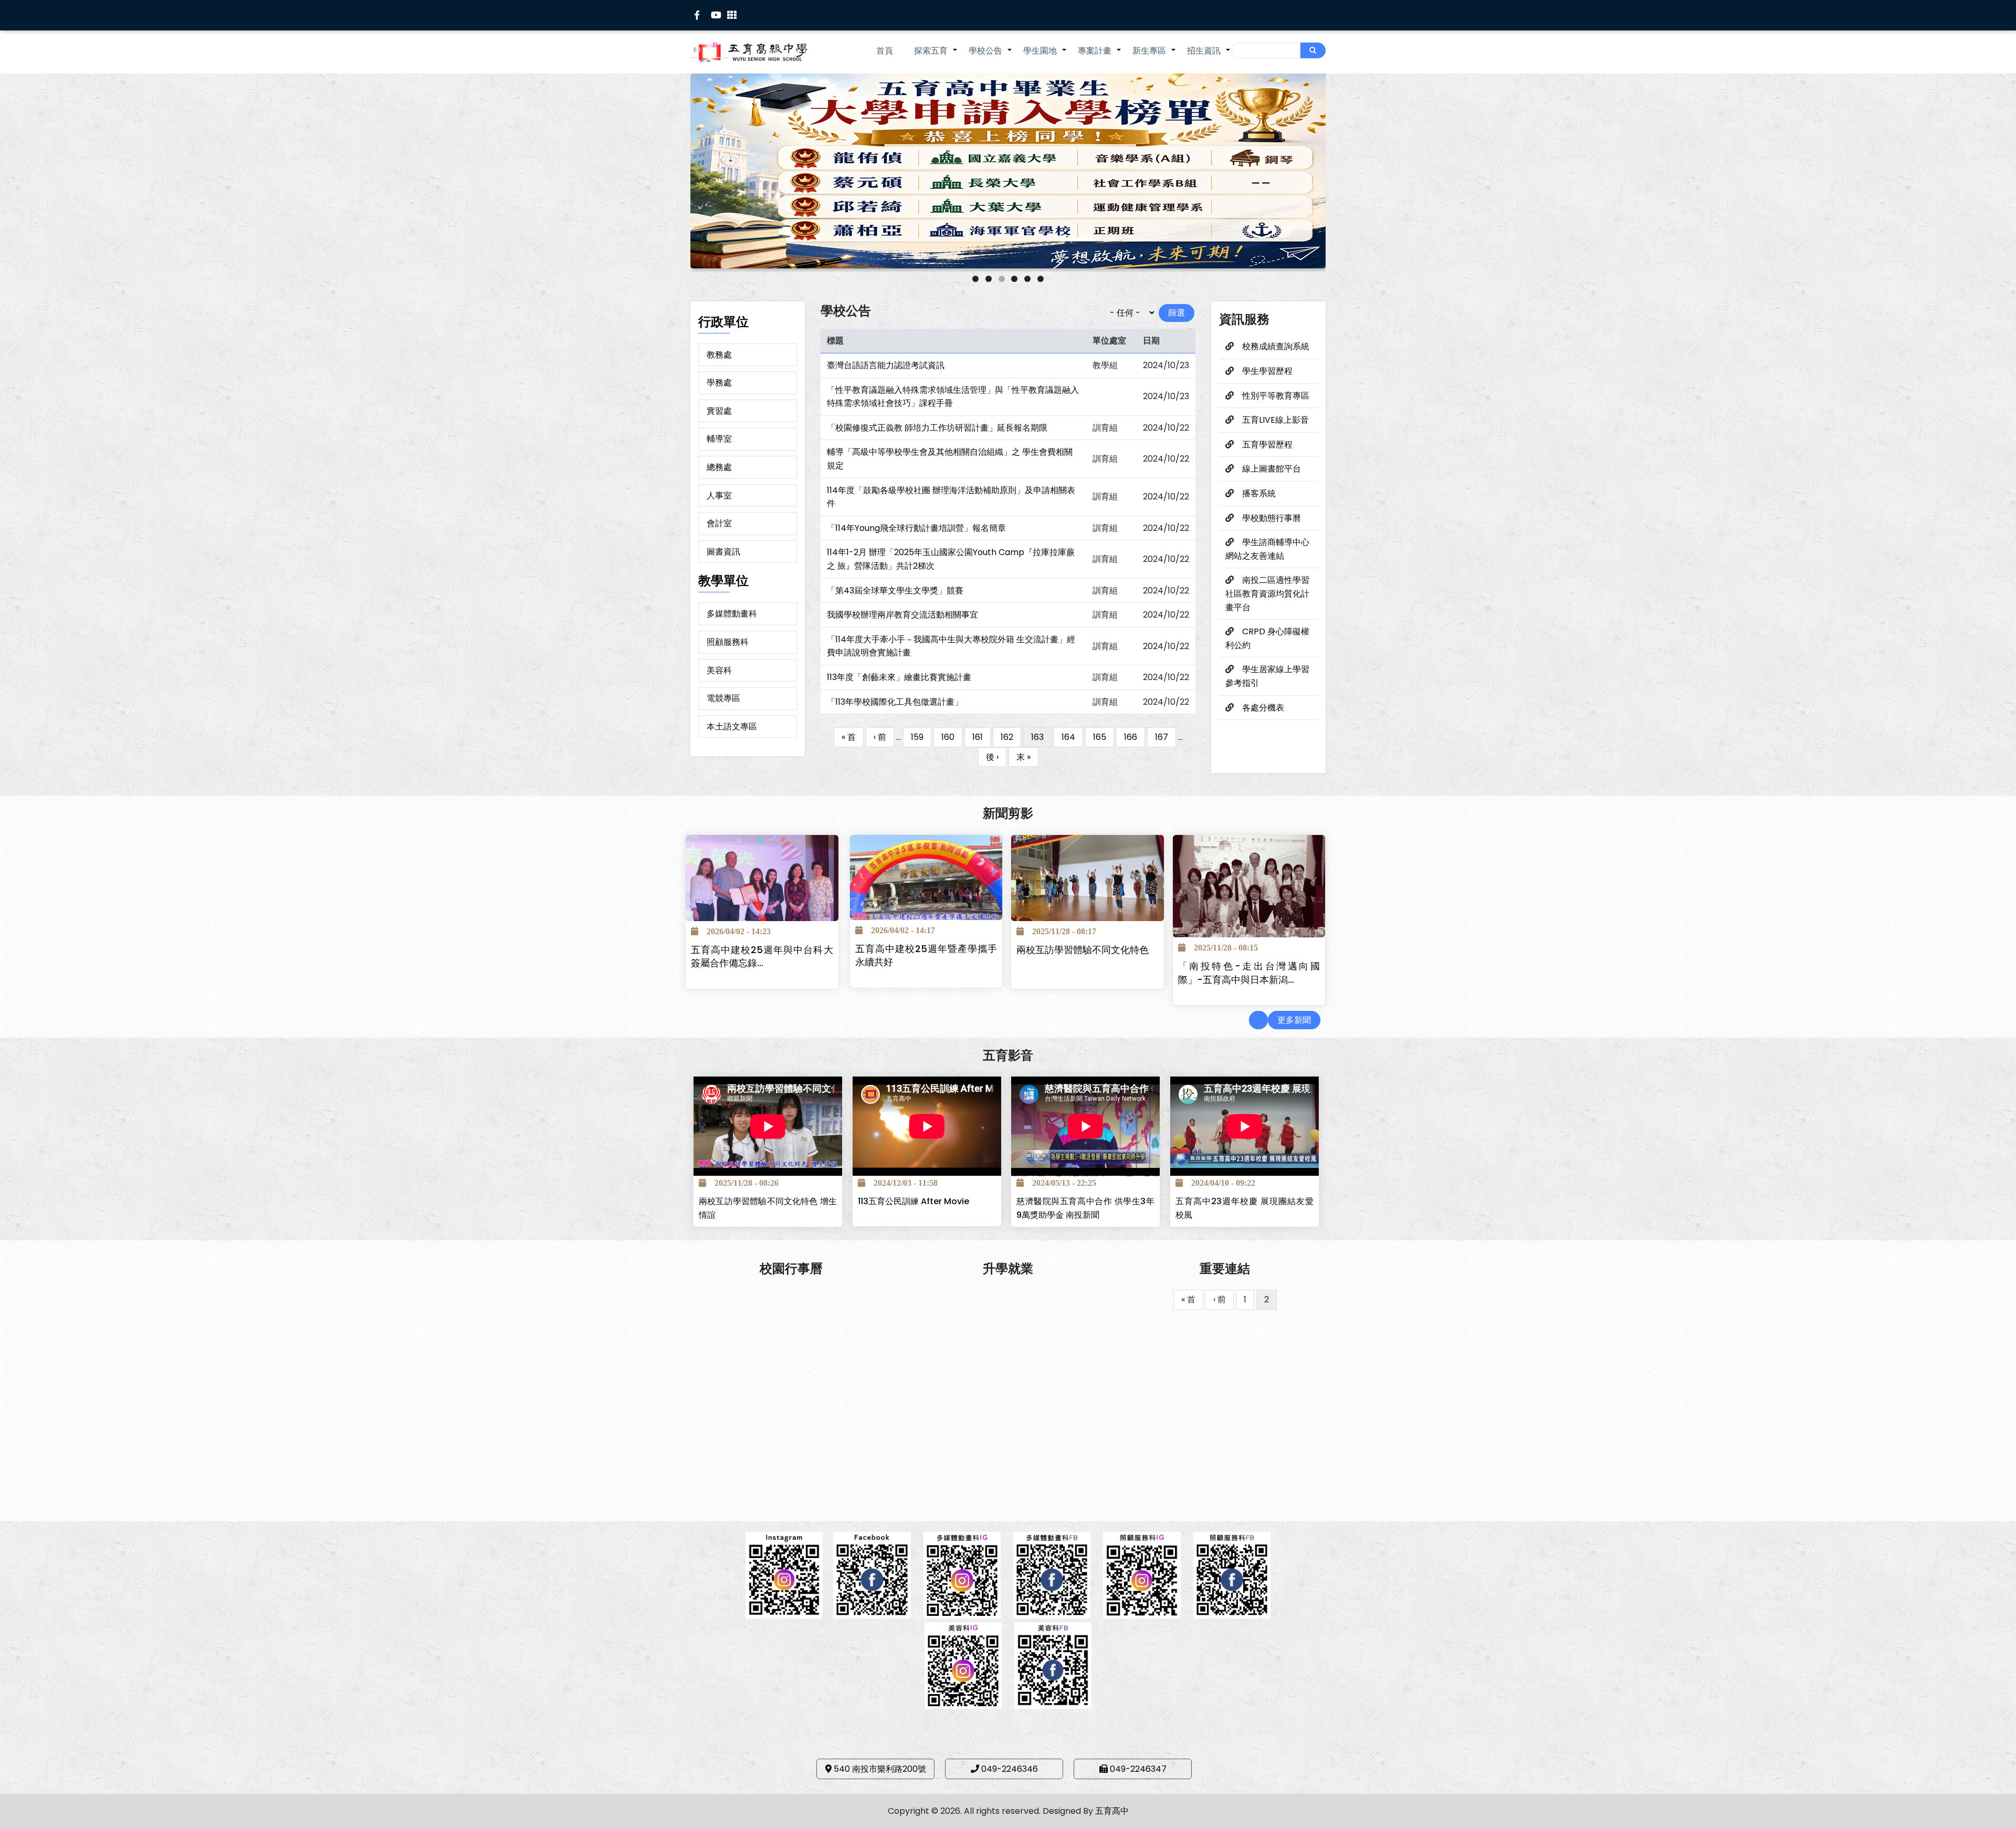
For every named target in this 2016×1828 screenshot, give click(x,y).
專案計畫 (1100, 56)
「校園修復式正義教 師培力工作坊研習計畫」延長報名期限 (937, 428)
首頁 (885, 51)
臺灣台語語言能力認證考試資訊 (886, 365)
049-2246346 (1010, 1769)
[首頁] (764, 52)
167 (1165, 737)
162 (1011, 737)
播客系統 (1259, 493)
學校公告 (991, 56)
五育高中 (1112, 1811)
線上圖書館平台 (1272, 469)
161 (981, 737)
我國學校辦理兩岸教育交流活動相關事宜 (902, 615)
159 (921, 737)
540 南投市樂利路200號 (880, 1769)
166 (1135, 737)
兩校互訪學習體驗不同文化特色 (1083, 950)
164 (1072, 737)
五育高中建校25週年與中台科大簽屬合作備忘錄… (762, 957)
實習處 (719, 411)
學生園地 (1045, 56)
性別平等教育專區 (1276, 396)
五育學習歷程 (1267, 445)
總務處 (719, 467)
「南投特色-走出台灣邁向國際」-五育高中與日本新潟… (1249, 973)
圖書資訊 (723, 552)
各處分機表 (1263, 708)
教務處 (719, 355)
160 (952, 737)
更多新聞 (1294, 1020)
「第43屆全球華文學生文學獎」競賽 (895, 591)
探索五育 (936, 56)
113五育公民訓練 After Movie (913, 1201)
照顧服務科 (728, 642)
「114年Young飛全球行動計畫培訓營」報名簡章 (916, 528)
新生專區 (1154, 56)
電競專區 (723, 698)
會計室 (719, 523)
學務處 (719, 383)
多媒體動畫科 (732, 614)
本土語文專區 (732, 727)
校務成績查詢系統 (1276, 346)
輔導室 (719, 439)
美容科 (719, 670)
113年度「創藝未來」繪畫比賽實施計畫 (899, 677)
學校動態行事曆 (1272, 518)
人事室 (719, 495)
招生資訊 (1209, 56)
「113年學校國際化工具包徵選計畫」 (895, 702)
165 (1104, 737)
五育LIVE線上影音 (1275, 420)
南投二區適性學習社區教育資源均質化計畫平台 (1267, 593)
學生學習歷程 (1267, 371)
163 (1037, 739)
